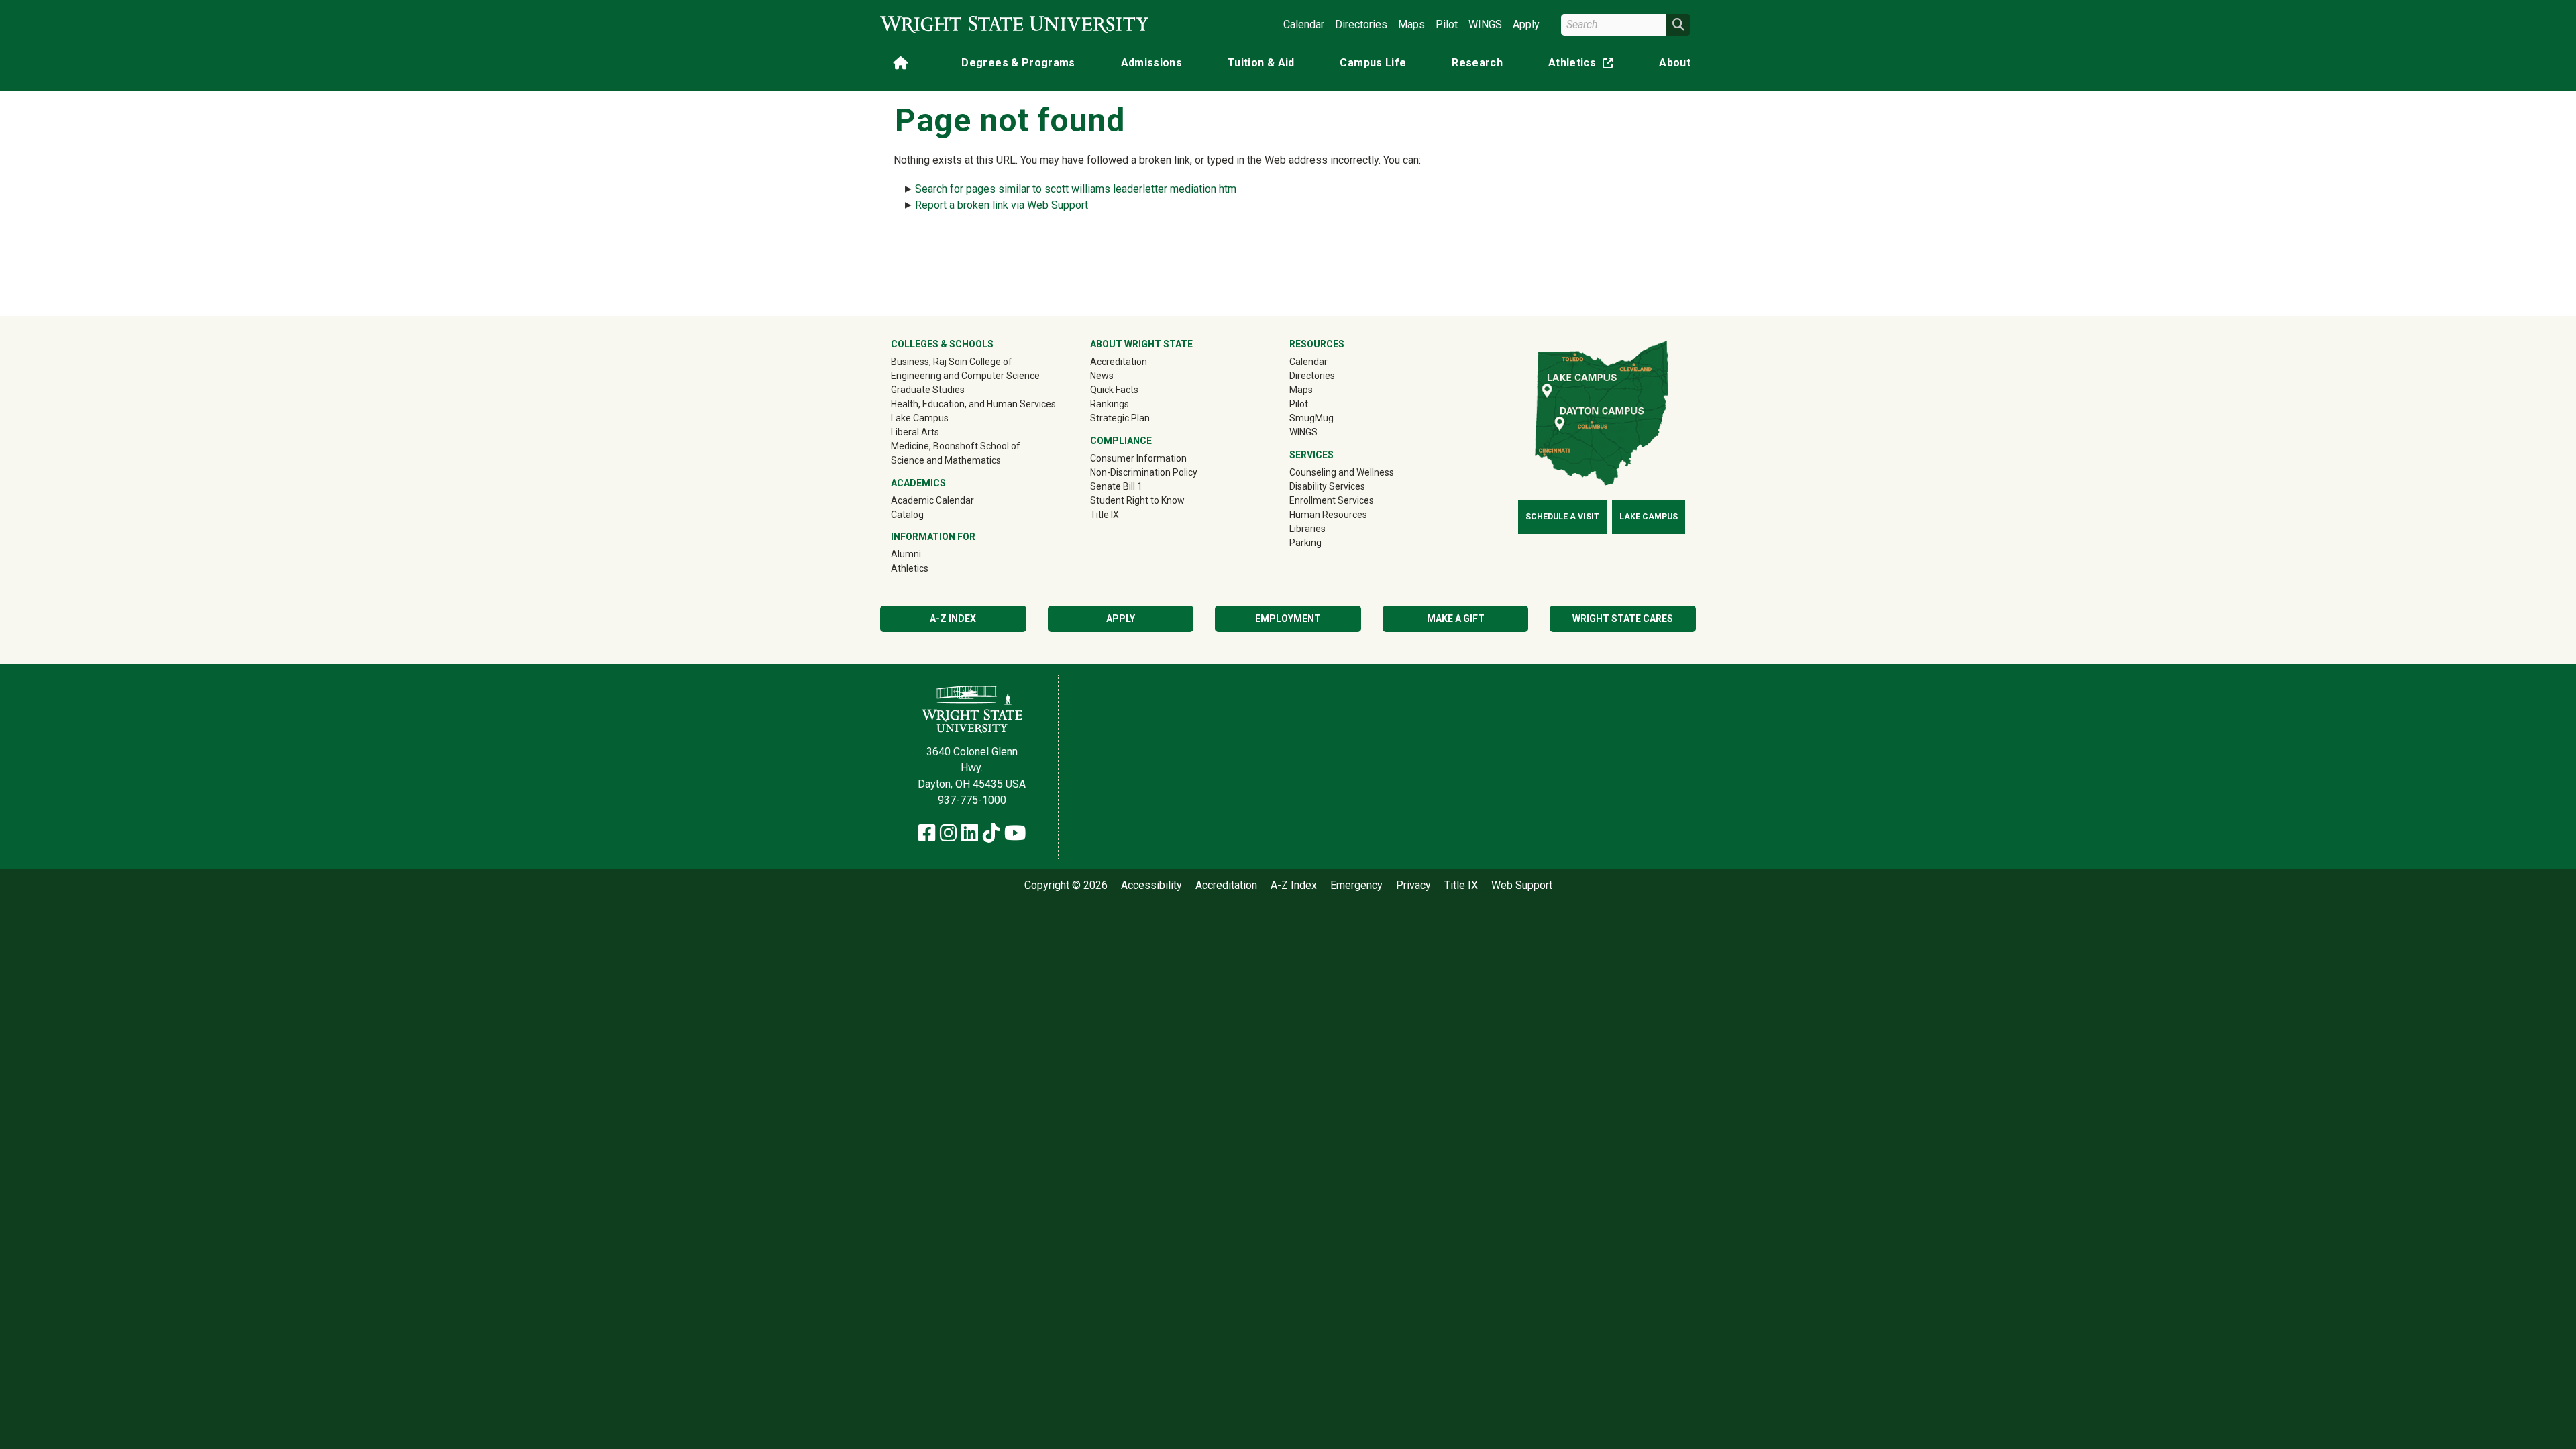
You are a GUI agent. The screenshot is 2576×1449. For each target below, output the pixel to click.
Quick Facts (1114, 390)
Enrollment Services (1332, 500)
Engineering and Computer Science (965, 376)
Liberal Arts (915, 432)
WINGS (1485, 24)
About (1675, 63)
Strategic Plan (1120, 418)
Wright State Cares (1623, 619)
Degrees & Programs (1018, 63)
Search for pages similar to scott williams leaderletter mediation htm (1076, 189)
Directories (1361, 24)
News (1102, 376)
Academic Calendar (932, 500)
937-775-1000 (972, 800)
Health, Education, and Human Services (973, 404)
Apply (1526, 24)
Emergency (1356, 885)
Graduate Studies (928, 390)
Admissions (1152, 63)
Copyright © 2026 (1066, 885)
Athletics (1584, 65)
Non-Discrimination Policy (1144, 472)
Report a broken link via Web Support (1002, 205)
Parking (1305, 543)
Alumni (925, 554)
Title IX (1105, 515)
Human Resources (1328, 515)
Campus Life (1373, 63)
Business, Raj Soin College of (952, 362)
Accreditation (1119, 362)
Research (1477, 63)
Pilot (1447, 24)
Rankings (1110, 404)
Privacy (1413, 885)
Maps (1411, 24)
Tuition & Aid (1261, 63)
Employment (1288, 619)
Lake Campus (920, 418)
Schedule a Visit (1562, 517)
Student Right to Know (1137, 500)
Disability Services (1327, 486)
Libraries (1307, 529)
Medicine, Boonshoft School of (956, 446)
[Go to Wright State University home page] (1014, 24)
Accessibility (1151, 885)
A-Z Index (953, 619)
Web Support (1522, 885)
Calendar (1304, 24)
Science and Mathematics (946, 460)
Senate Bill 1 (1116, 486)
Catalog (907, 515)
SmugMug (1331, 418)
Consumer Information (1138, 458)
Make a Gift (1456, 619)
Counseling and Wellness (1342, 472)
